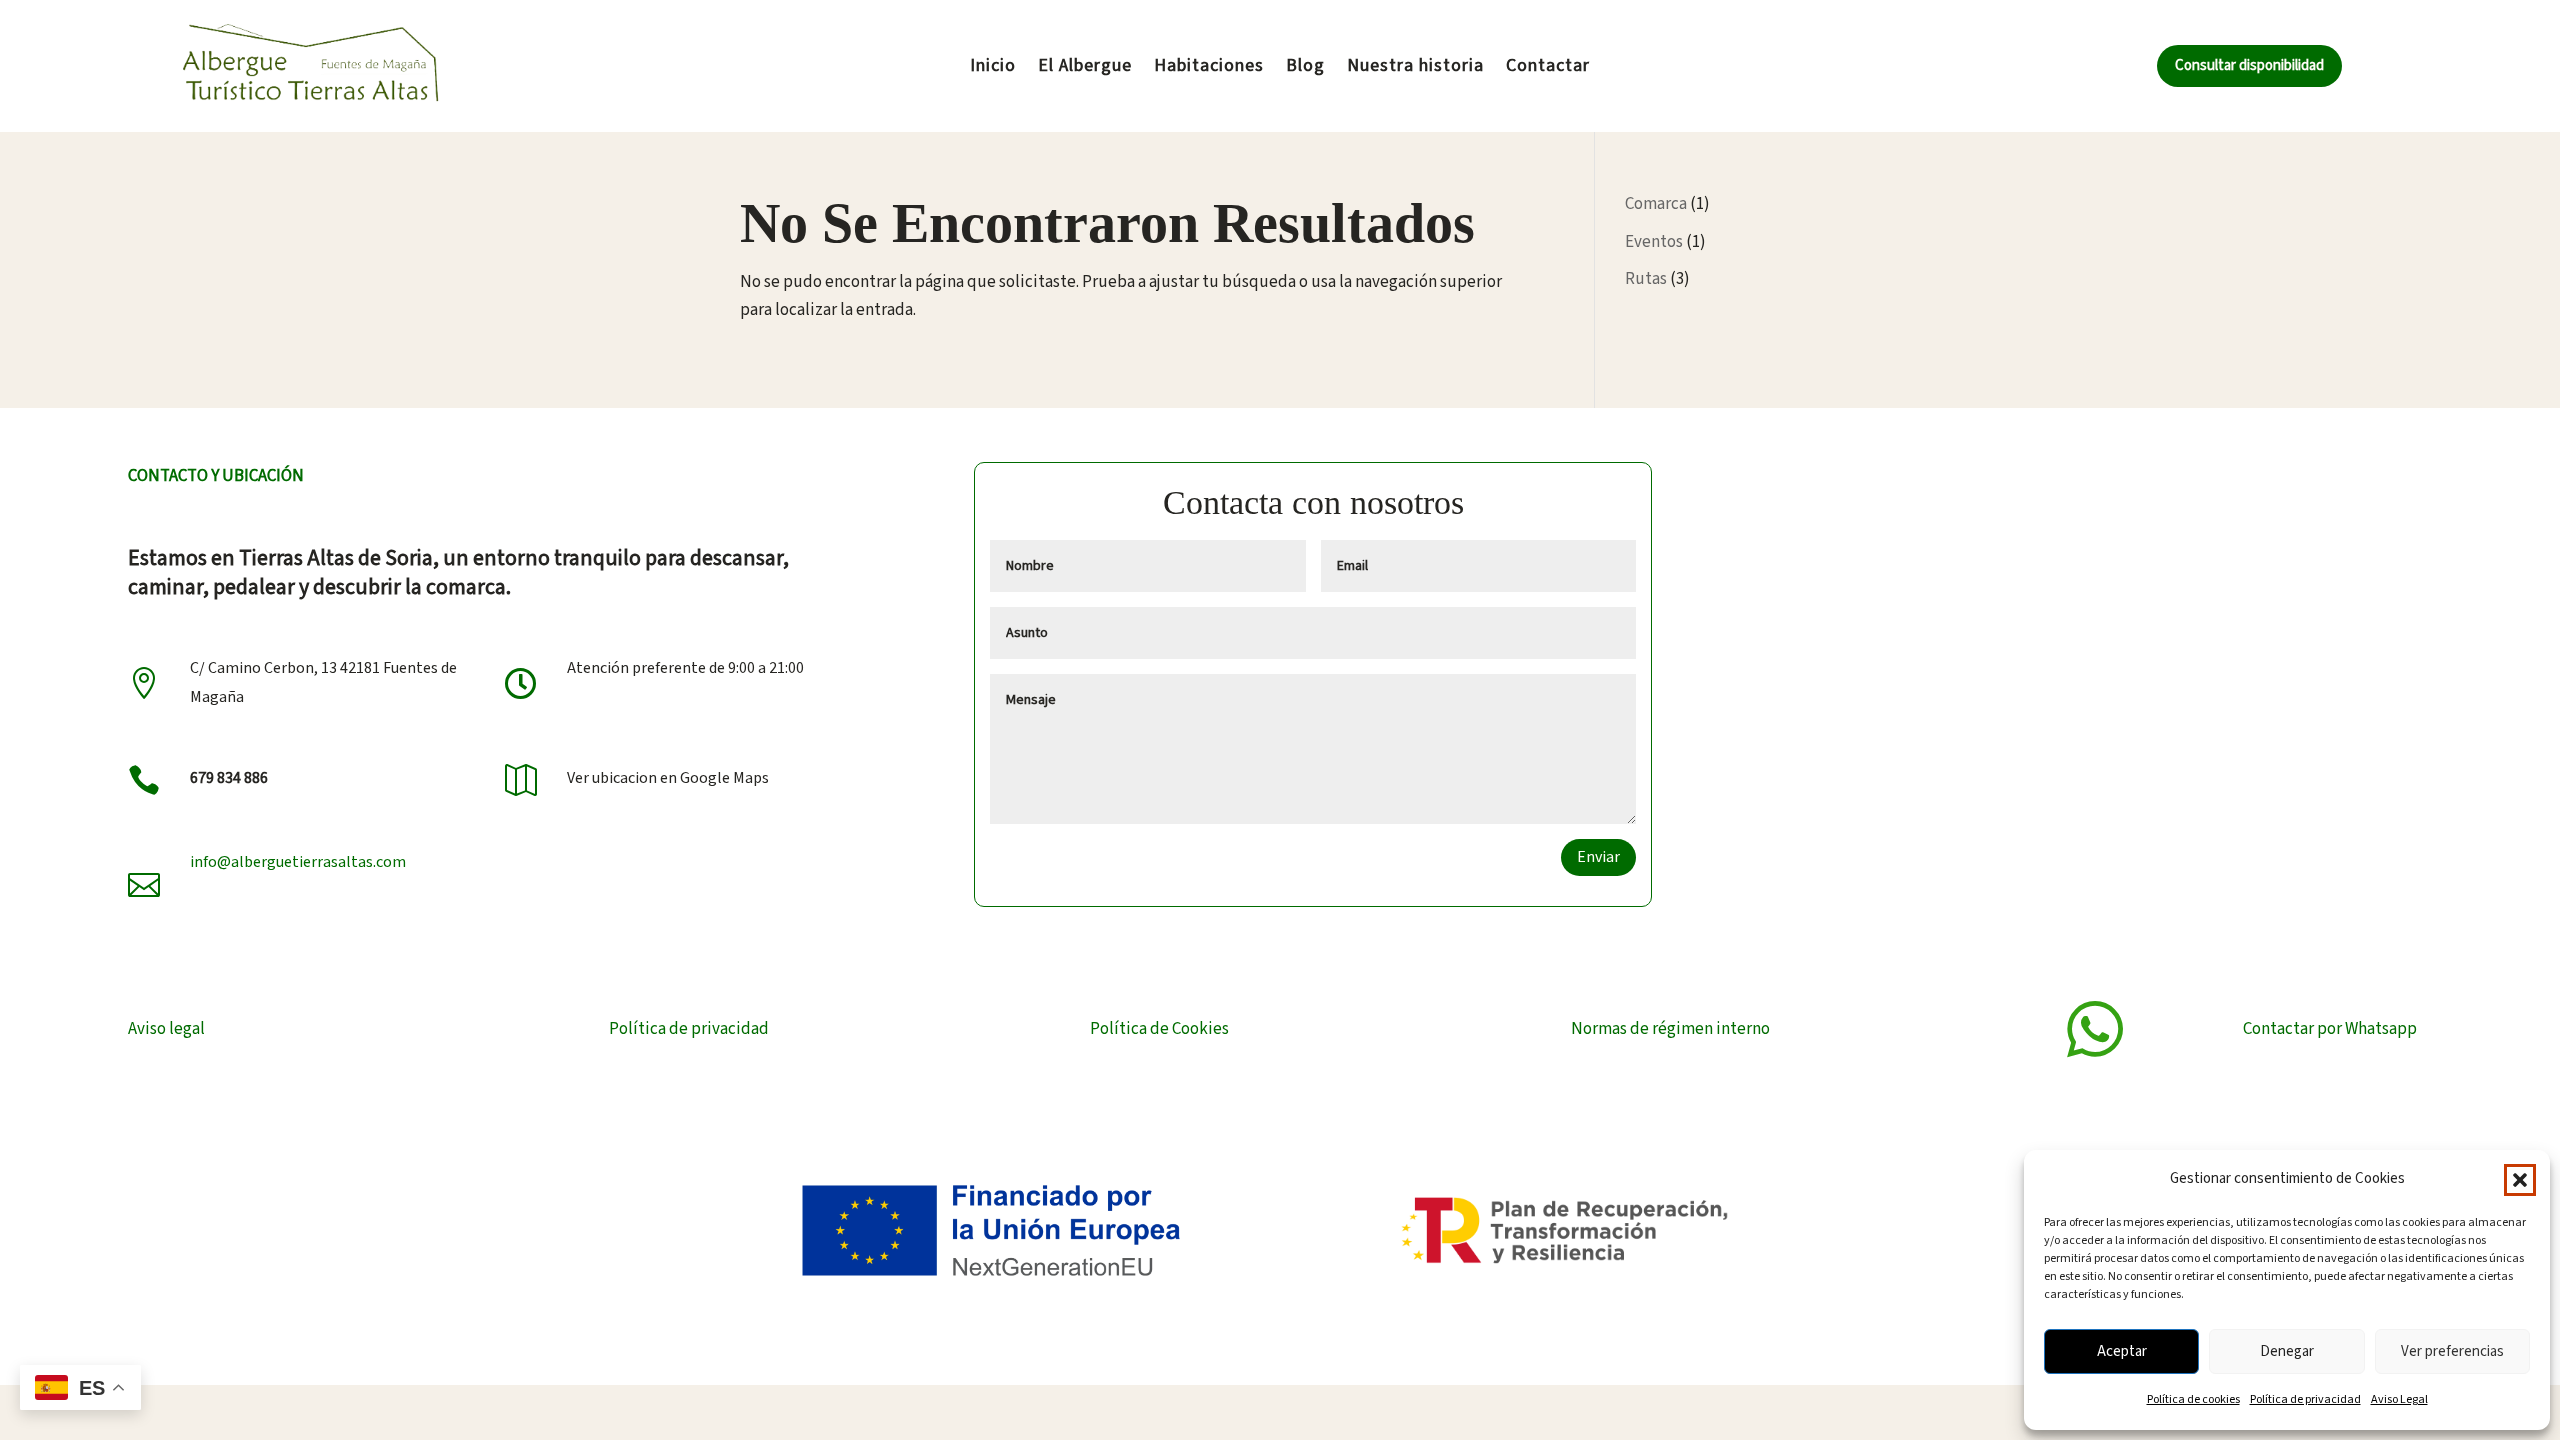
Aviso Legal (2399, 1399)
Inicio (993, 68)
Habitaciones (1209, 68)
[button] (2520, 1180)
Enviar (1598, 857)
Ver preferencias (2452, 1351)
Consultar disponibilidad (2249, 65)
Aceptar (2122, 1351)
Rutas (1646, 279)
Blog (1305, 68)
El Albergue (1085, 68)
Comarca (1656, 204)
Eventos (1654, 242)
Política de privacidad (2305, 1399)
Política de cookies (2193, 1399)
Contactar (1548, 68)
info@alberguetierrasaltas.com (298, 862)
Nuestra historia (1415, 68)
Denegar (2287, 1351)
